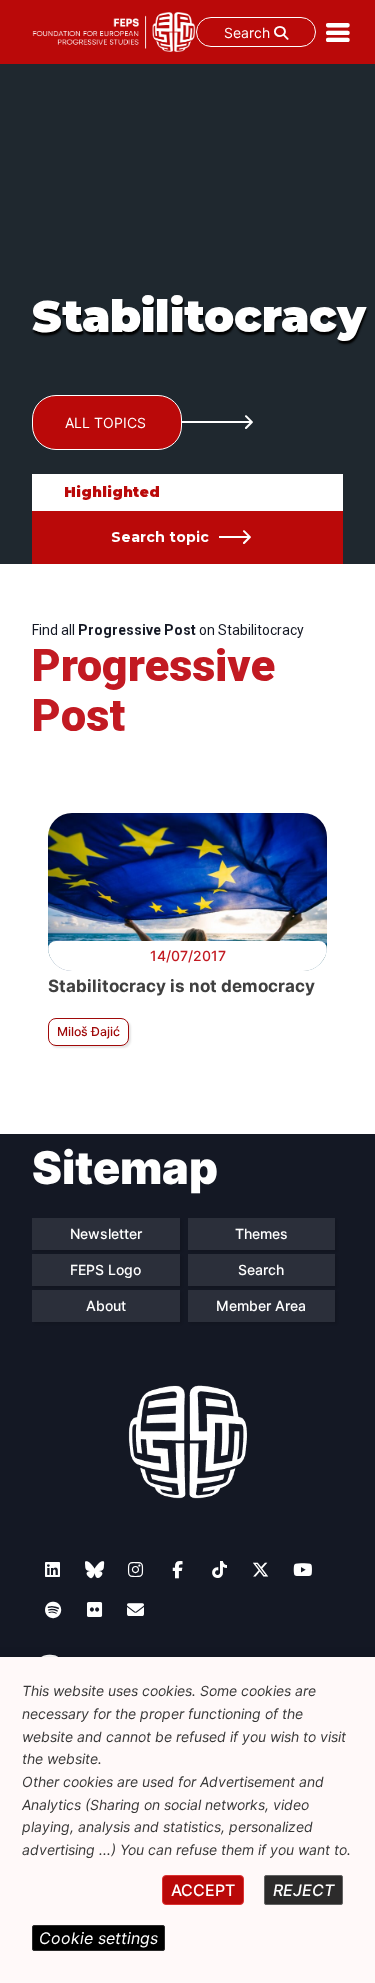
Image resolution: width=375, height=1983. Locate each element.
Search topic (160, 537)
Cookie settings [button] (98, 1938)
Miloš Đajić (88, 1031)
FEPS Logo (105, 1269)
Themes (261, 1233)
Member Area (261, 1305)
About (106, 1305)
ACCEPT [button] (203, 1890)
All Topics (105, 422)
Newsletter (106, 1233)
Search (249, 32)
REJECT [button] (303, 1890)
